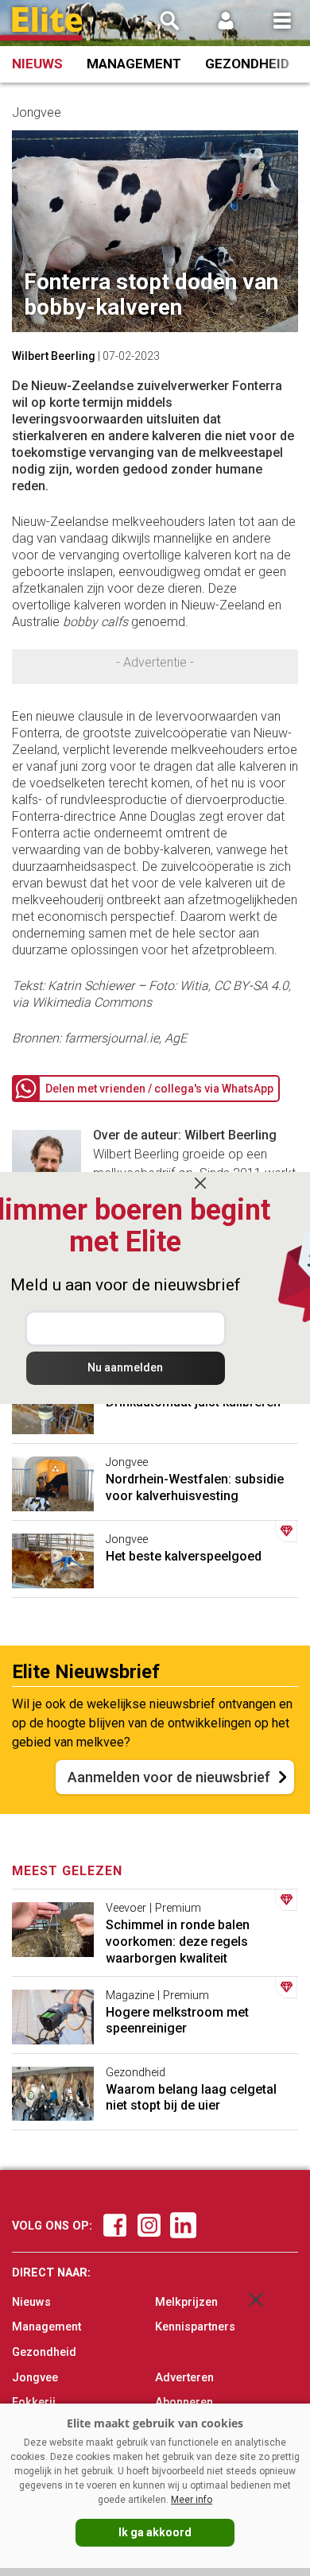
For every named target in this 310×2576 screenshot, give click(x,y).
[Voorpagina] (48, 24)
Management (134, 64)
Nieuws (37, 64)
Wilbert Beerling (54, 356)
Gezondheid (247, 64)
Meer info (192, 2500)
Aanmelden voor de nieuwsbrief (169, 1777)
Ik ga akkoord (155, 2532)
